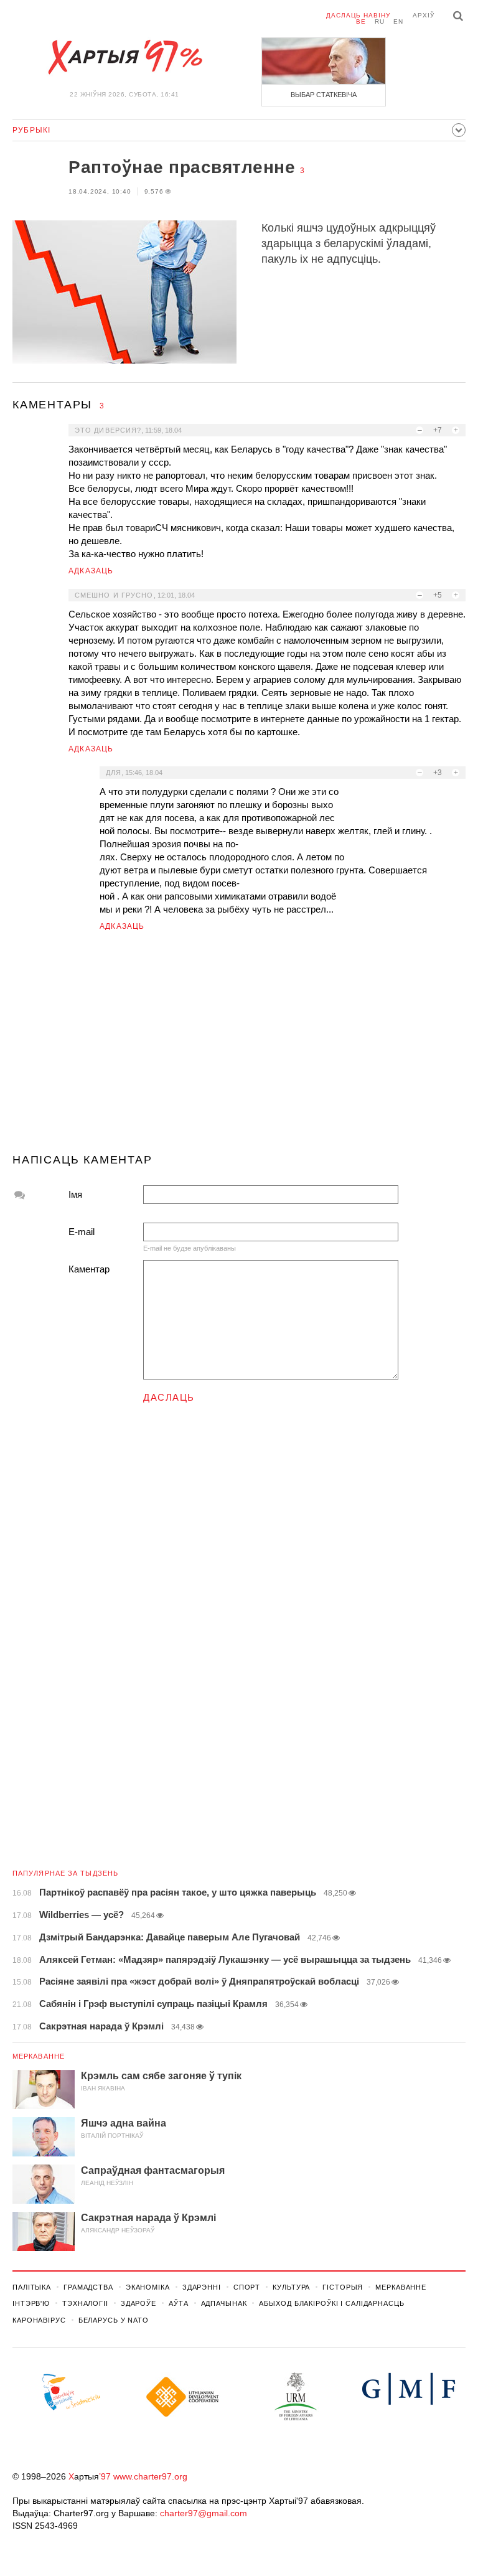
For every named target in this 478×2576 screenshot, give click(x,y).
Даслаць (169, 1397)
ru (380, 21)
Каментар (89, 1269)
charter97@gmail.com (204, 2513)
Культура (291, 2287)
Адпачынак (224, 2303)
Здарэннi (202, 2287)
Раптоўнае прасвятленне (182, 167)
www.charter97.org (150, 2476)
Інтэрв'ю (31, 2303)
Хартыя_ (124, 57)
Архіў (424, 15)
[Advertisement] (239, 1048)
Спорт (247, 2287)
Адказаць (91, 571)
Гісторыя (343, 2287)
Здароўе (138, 2303)
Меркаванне (39, 2056)
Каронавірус (39, 2320)
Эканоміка (148, 2287)
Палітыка (32, 2287)
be (361, 21)
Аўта (179, 2303)
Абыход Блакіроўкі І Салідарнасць (331, 2303)
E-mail (82, 1232)
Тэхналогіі (85, 2303)
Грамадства (88, 2287)
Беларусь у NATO (114, 2320)
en (398, 21)
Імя (75, 1194)
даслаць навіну (358, 15)
